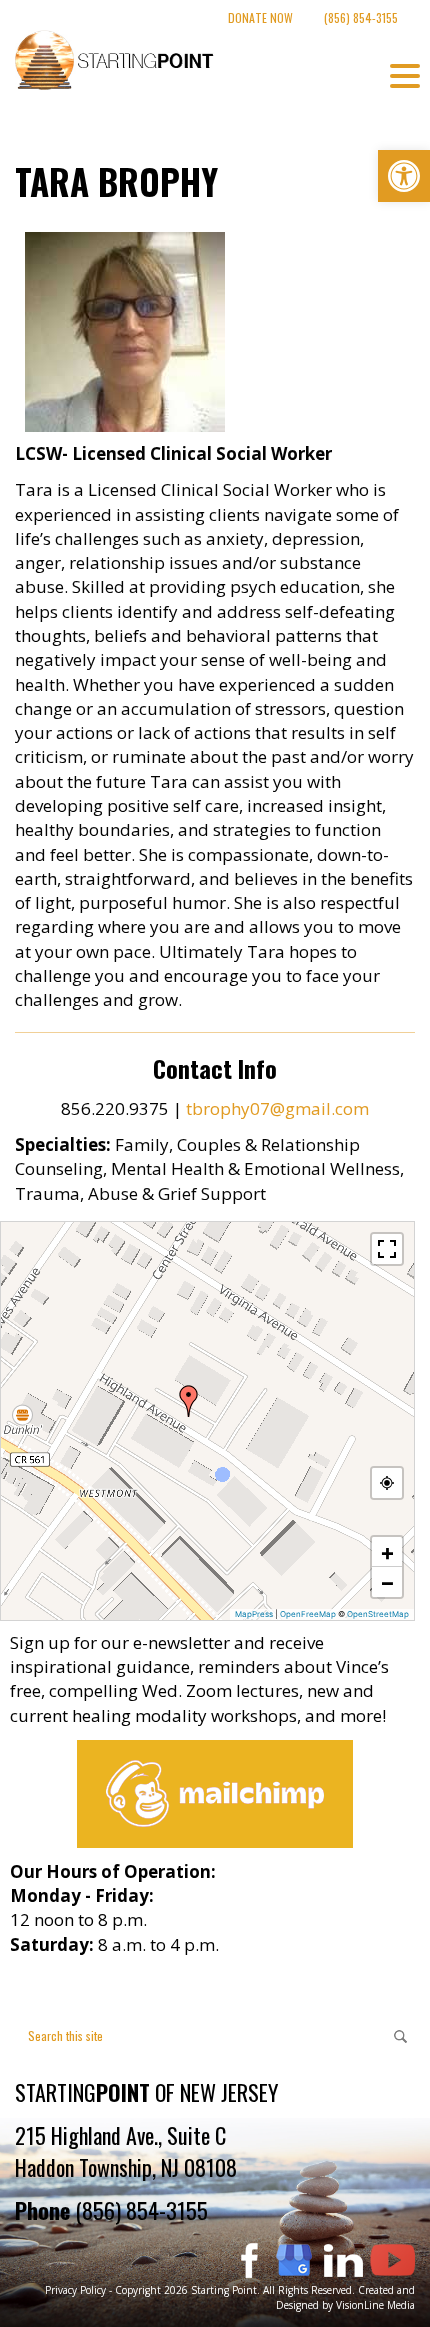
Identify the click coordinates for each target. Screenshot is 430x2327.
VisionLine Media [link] (375, 2305)
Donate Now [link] (260, 17)
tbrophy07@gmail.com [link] (277, 1108)
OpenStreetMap (378, 1614)
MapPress (254, 1614)
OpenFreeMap (308, 1614)
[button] (189, 1401)
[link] (404, 176)
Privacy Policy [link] (75, 2290)
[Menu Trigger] (405, 75)
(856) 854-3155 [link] (361, 17)
